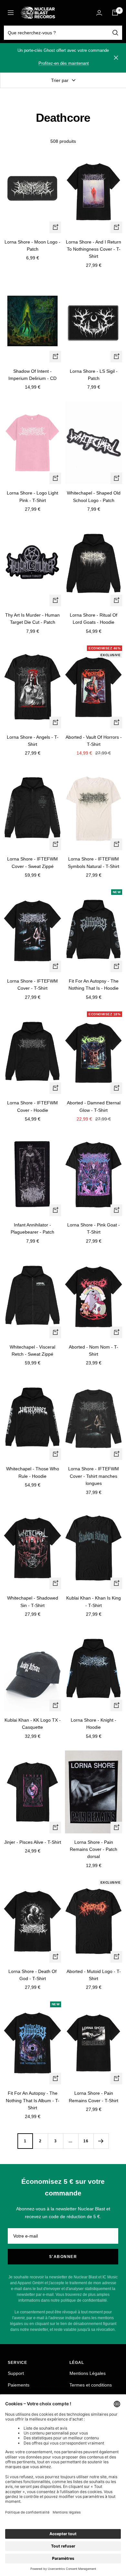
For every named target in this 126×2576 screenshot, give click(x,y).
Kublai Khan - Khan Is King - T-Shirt (94, 1601)
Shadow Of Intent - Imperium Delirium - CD (32, 375)
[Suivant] (101, 2141)
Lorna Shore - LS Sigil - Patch (94, 375)
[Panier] (115, 13)
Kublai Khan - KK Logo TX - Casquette (33, 1724)
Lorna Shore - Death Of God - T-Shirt (32, 1975)
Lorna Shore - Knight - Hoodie (94, 1724)
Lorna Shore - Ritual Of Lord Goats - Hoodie (94, 619)
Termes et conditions (91, 2385)
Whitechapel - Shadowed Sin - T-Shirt (33, 1601)
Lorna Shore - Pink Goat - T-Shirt (94, 1228)
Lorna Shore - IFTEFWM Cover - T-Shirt (32, 985)
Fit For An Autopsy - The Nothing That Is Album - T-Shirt (33, 2100)
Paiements (19, 2385)
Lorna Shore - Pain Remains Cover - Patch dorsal (94, 1849)
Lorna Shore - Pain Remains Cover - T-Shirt (94, 2097)
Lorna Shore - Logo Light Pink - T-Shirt (32, 496)
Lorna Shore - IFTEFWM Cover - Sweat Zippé (32, 862)
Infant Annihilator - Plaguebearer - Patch (32, 1228)
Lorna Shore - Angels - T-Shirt (33, 741)
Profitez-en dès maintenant (64, 63)
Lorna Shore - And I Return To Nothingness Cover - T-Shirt (94, 249)
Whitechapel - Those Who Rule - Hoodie (33, 1472)
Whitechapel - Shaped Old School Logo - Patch (94, 496)
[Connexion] (99, 13)
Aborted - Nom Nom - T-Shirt (94, 1351)
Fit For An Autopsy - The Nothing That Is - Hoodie (94, 985)
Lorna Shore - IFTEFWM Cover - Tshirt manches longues (94, 1476)
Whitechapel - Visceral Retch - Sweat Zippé (32, 1351)
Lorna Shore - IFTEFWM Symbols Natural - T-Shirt (94, 862)
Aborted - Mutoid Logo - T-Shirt (94, 1975)
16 (86, 2141)
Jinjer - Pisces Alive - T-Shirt (33, 1842)
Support (16, 2373)
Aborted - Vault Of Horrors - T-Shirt (94, 741)
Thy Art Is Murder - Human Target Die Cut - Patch (32, 619)
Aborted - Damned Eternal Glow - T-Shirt (94, 1106)
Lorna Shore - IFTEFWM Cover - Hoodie (32, 1106)
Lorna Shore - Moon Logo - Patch (32, 245)
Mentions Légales (88, 2373)
